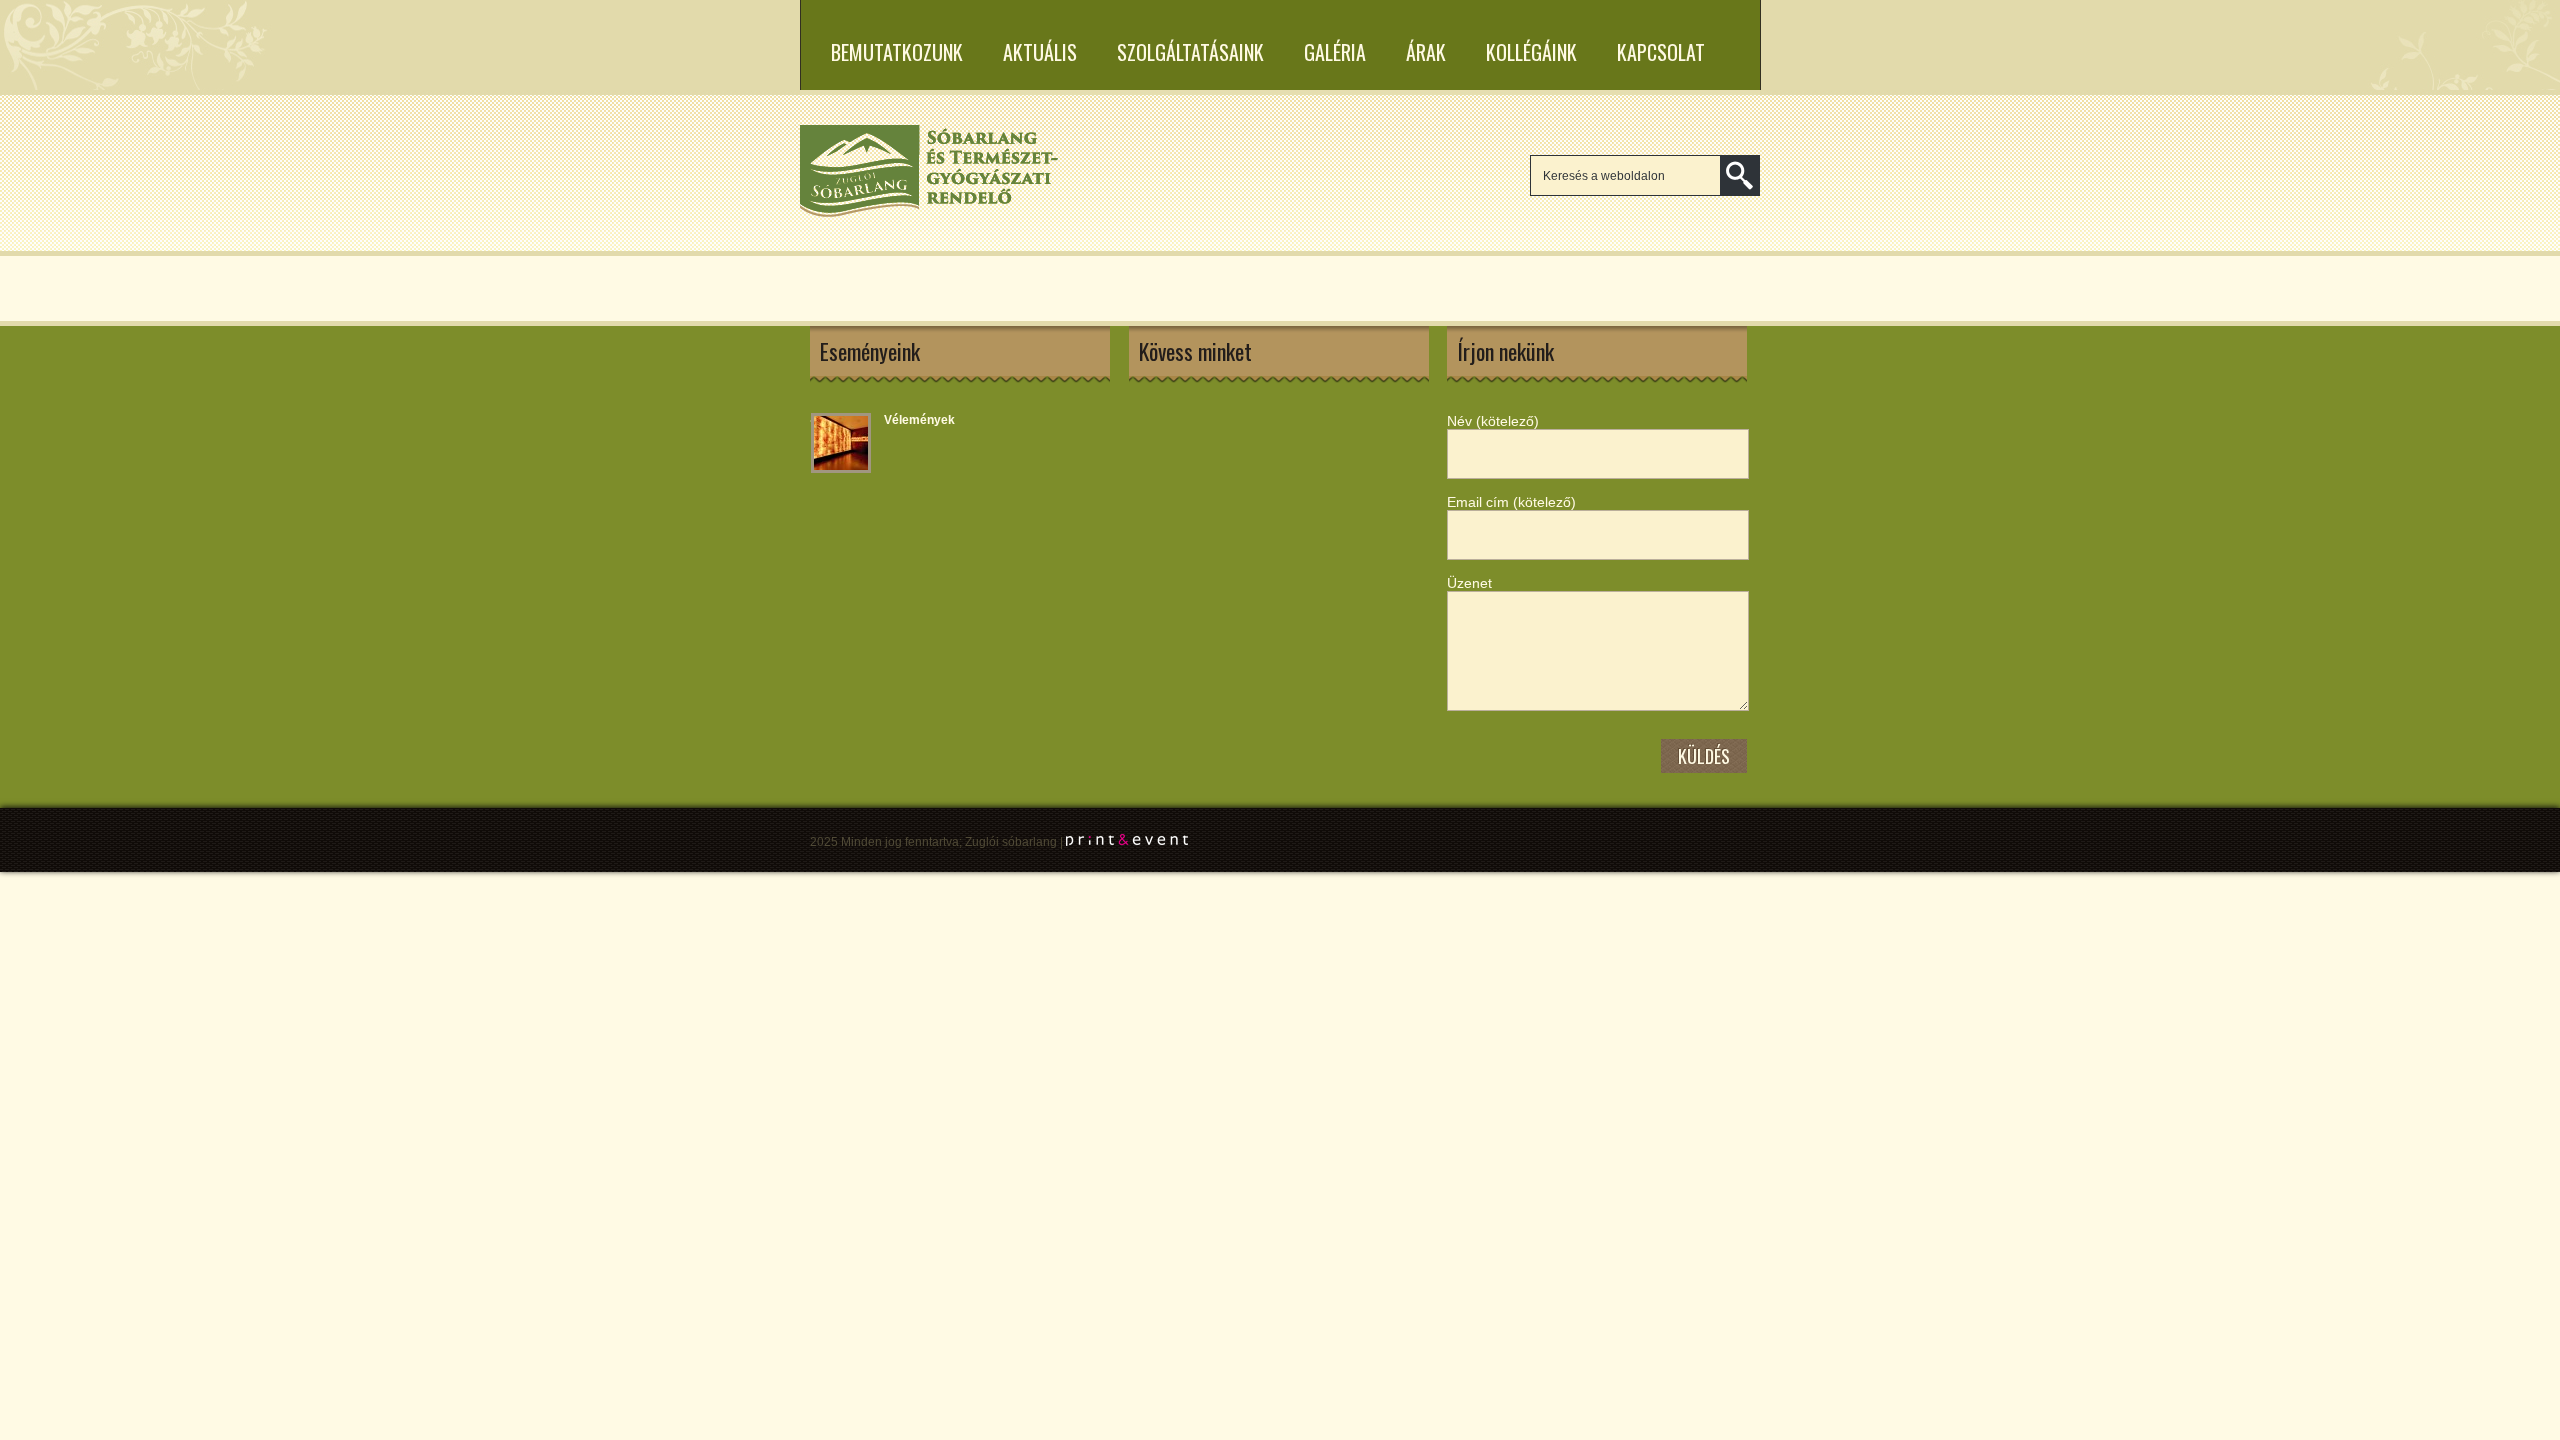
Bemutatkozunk (897, 52)
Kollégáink (1531, 52)
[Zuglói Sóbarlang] (930, 214)
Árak (1426, 52)
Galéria (1335, 52)
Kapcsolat (1661, 52)
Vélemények (919, 420)
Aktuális (1040, 52)
